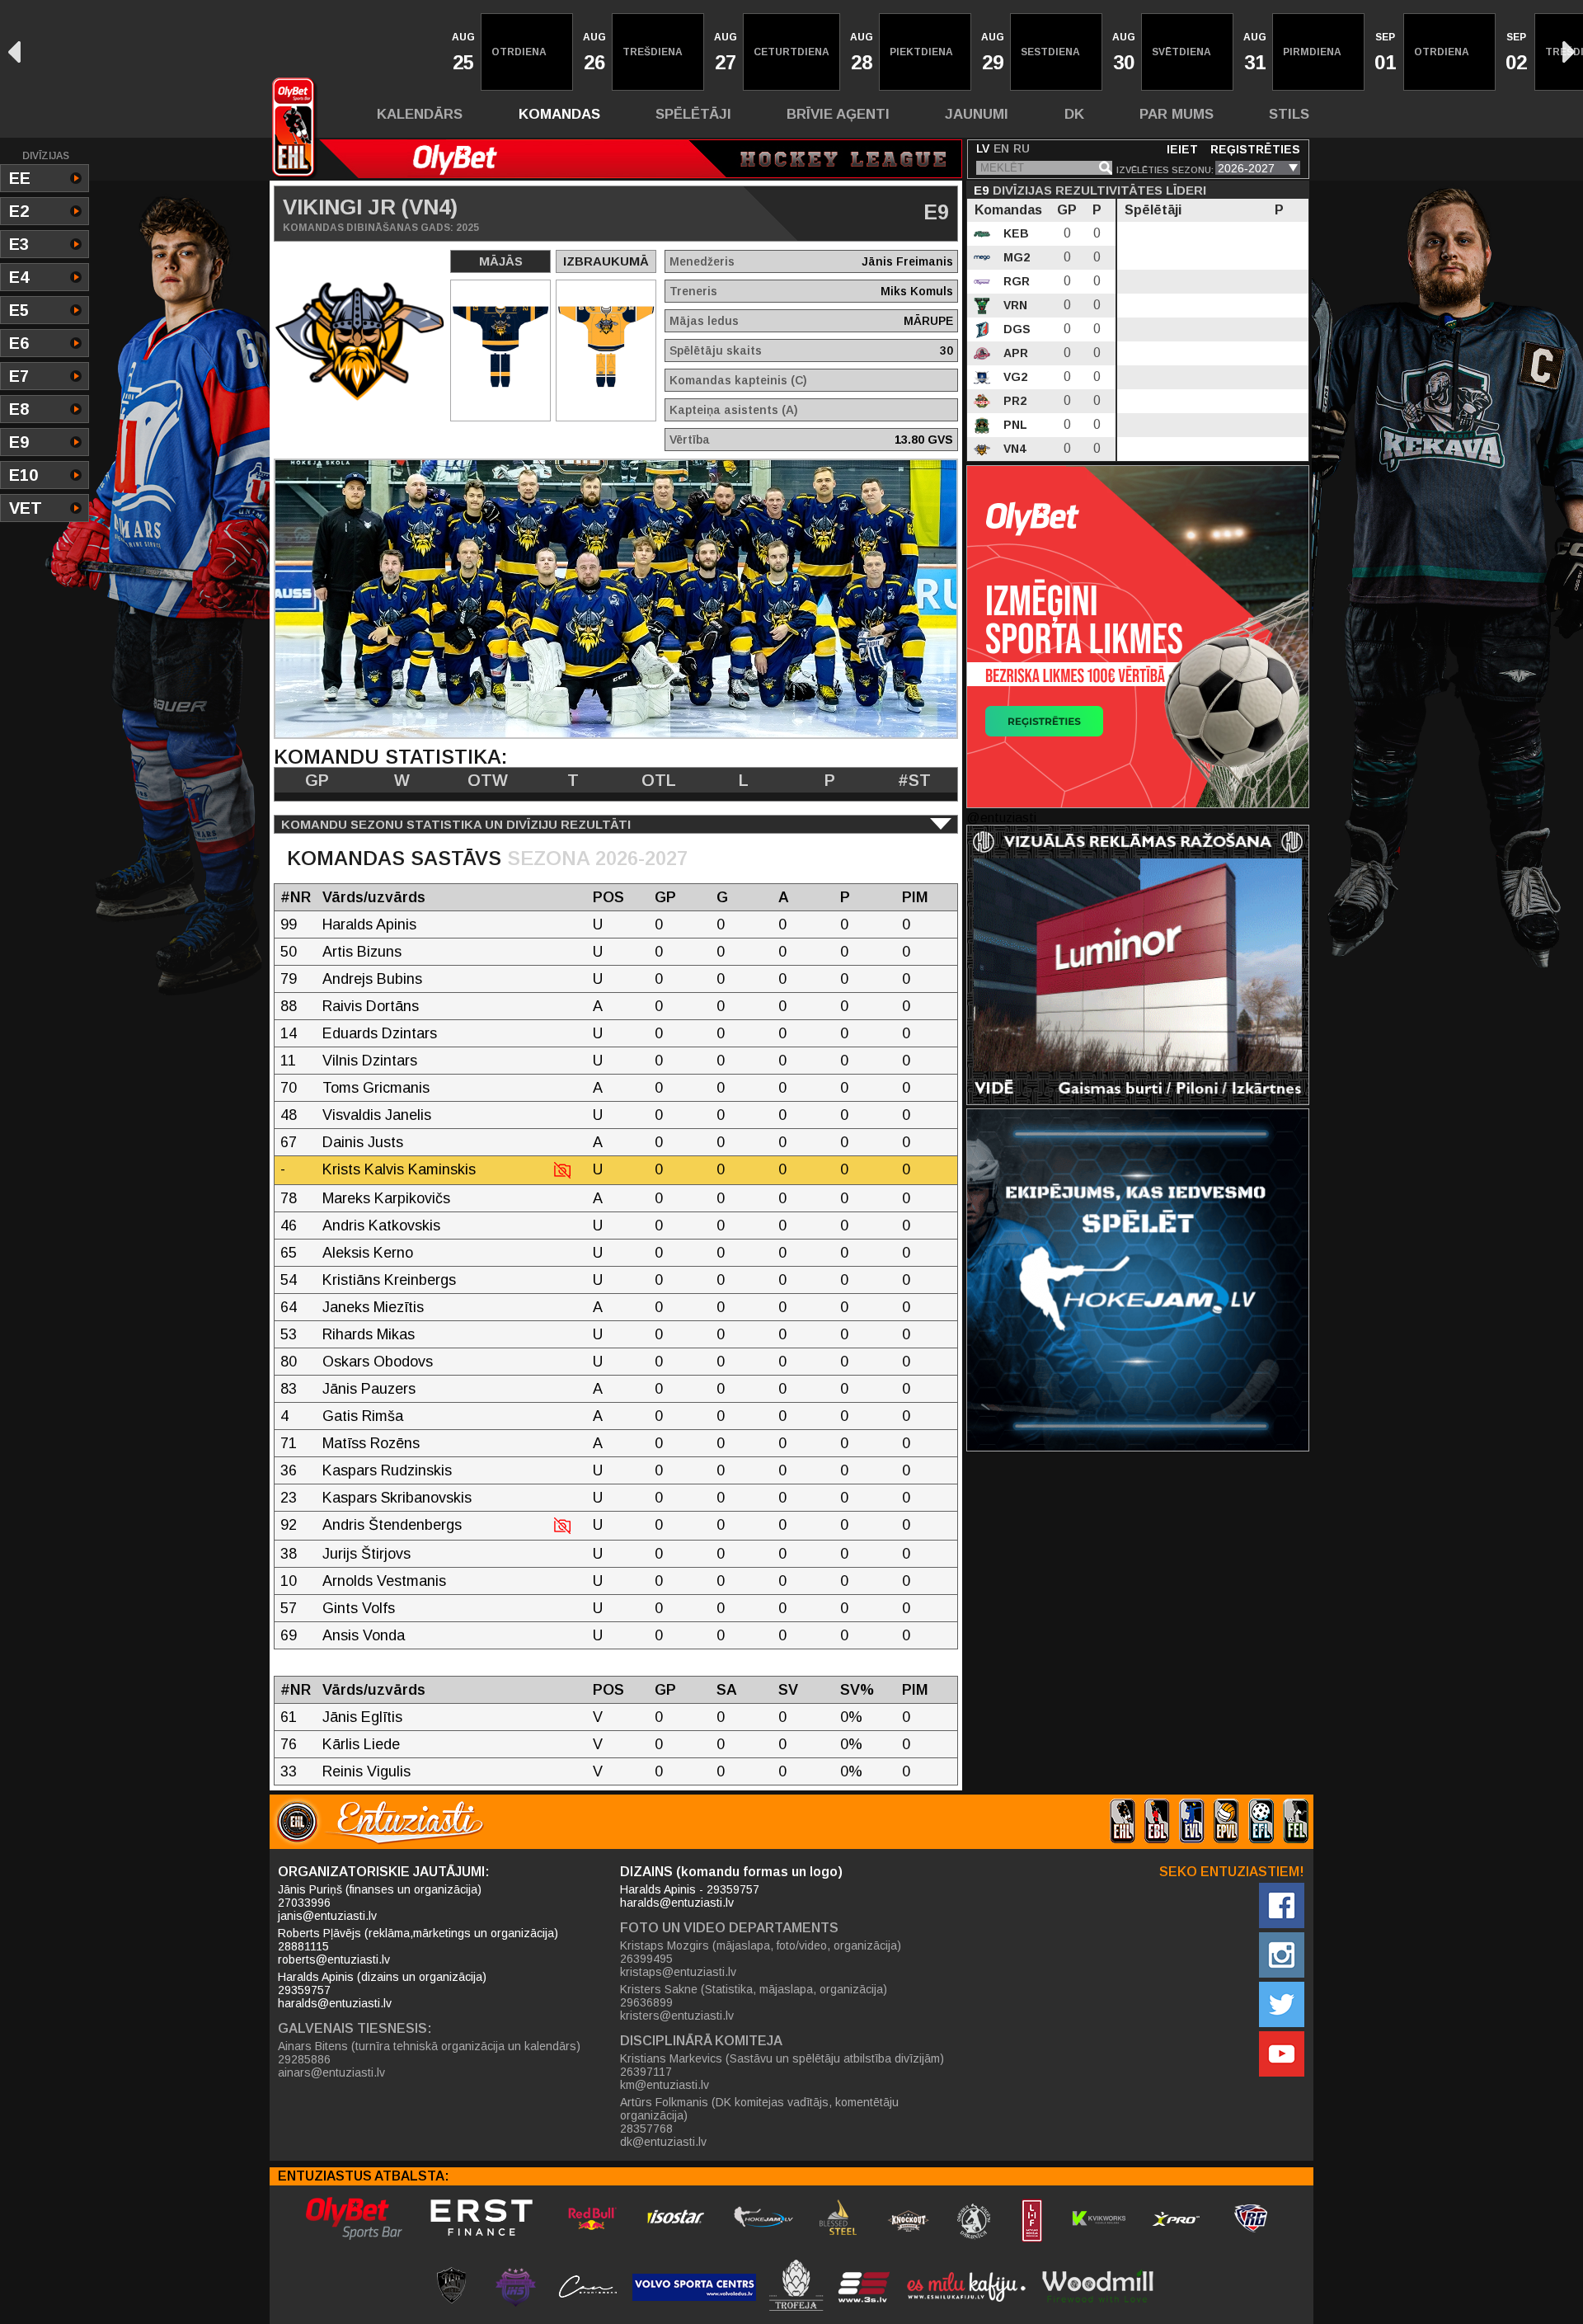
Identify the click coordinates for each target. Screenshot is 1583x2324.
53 (289, 1334)
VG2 (1014, 377)
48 (289, 1115)
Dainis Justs (363, 1142)
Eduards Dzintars (380, 1033)
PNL (1014, 425)
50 (289, 952)
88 (289, 1006)
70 (289, 1088)
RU (1022, 148)
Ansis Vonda (364, 1635)
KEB (1015, 233)
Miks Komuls (917, 291)
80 (289, 1362)
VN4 (1013, 449)
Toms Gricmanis (376, 1088)
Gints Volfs (359, 1608)
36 (289, 1470)
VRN (1014, 305)
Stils (1289, 114)
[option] (462, 52)
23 (289, 1498)
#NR (296, 897)
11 (288, 1061)
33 (289, 1771)
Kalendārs (420, 114)
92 (289, 1525)
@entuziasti (1001, 818)
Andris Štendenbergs (392, 1525)
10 (289, 1581)
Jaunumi (977, 114)
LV (983, 148)
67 (289, 1142)
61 (289, 1717)
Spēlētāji (693, 114)
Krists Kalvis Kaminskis (399, 1169)
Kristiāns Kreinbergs (389, 1280)
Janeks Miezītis (373, 1307)
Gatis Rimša (363, 1416)
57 (289, 1608)
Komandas (559, 114)
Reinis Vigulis (366, 1771)
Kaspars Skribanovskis (397, 1498)
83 (289, 1389)
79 (289, 979)
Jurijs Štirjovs (366, 1554)
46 (289, 1226)
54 (289, 1280)
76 (289, 1744)
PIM (915, 897)
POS (608, 897)
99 (289, 924)
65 (289, 1253)
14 (289, 1033)
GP (665, 897)
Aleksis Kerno (368, 1253)
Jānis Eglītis (362, 1717)
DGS (1015, 329)
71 (289, 1443)
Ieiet (1182, 149)
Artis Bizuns (362, 952)
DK (1074, 114)
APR (1014, 353)
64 (289, 1307)
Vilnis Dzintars (370, 1061)
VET (26, 508)
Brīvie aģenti (838, 114)
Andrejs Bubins (372, 979)
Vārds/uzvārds (374, 897)
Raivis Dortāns (371, 1006)
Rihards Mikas (369, 1334)
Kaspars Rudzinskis (387, 1470)
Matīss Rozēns (371, 1443)
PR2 (1013, 401)
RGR (1015, 281)
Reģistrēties (1255, 149)
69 (289, 1635)
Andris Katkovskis (381, 1226)
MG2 (1015, 257)
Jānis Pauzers (369, 1389)
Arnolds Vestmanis (384, 1581)
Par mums (1177, 114)
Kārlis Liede (361, 1744)
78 (289, 1198)
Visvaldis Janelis (377, 1115)
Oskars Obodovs (378, 1362)
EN (1001, 148)
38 (289, 1554)
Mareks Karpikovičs (386, 1198)
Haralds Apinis (369, 924)
